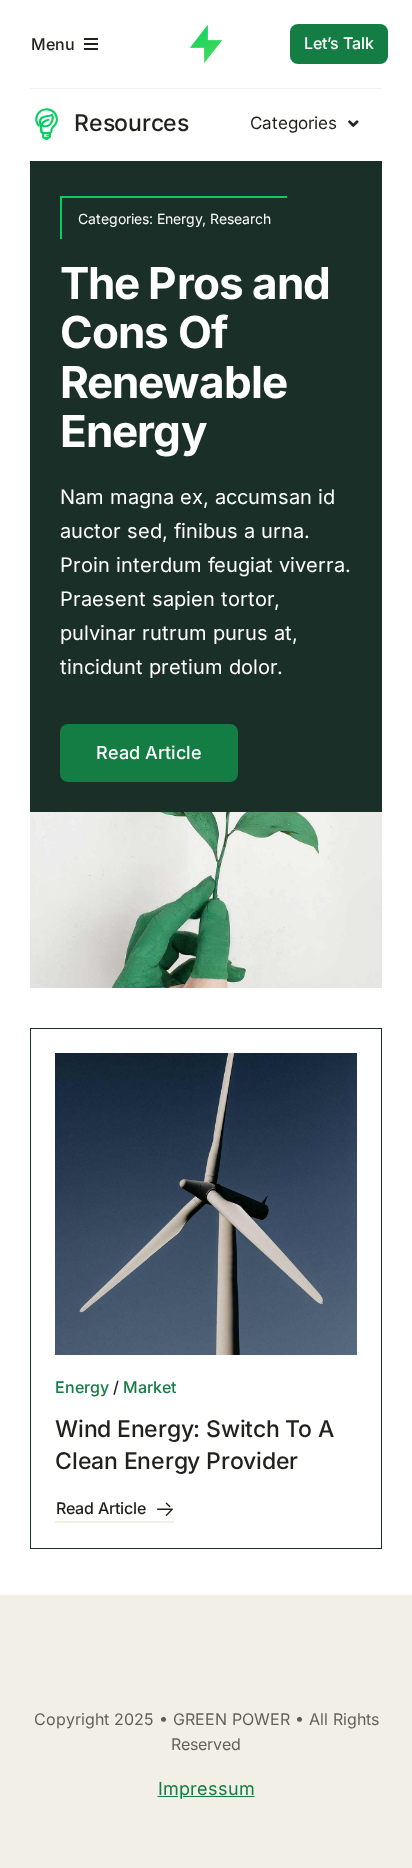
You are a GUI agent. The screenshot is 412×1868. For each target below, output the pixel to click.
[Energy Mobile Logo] (206, 33)
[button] (45, 575)
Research (240, 218)
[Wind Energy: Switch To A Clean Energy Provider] (206, 1204)
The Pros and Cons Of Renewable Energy (195, 357)
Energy (179, 218)
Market (149, 1387)
